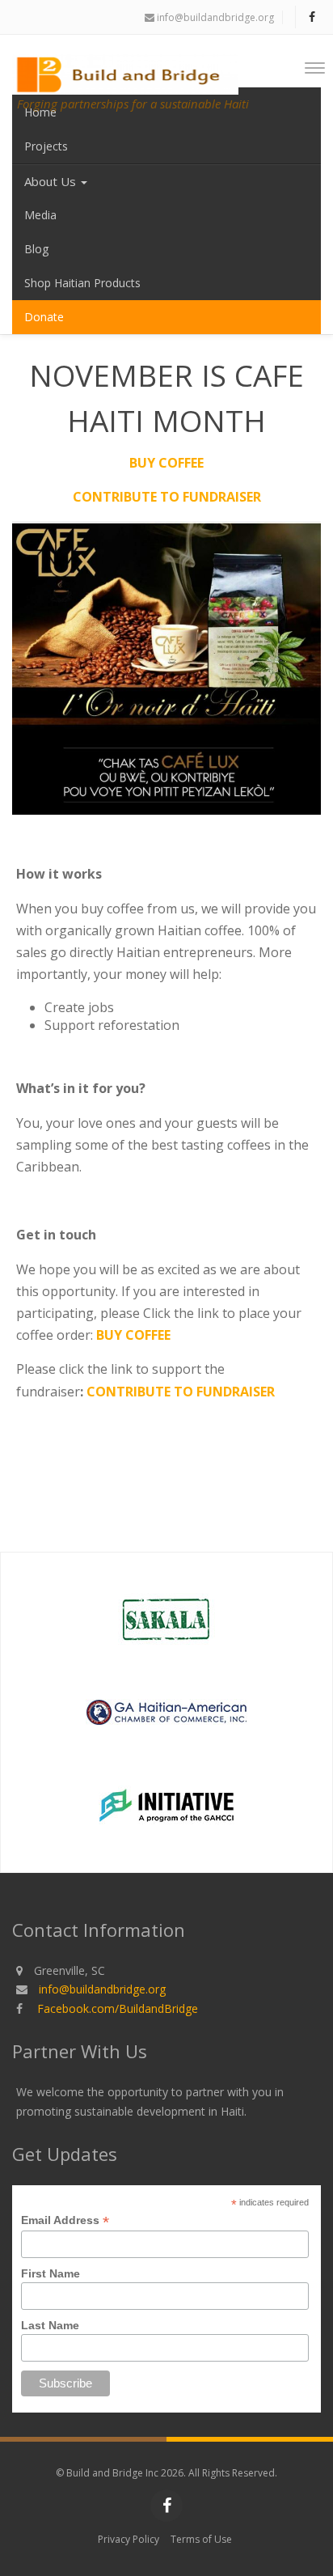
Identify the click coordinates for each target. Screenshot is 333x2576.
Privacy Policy (129, 2539)
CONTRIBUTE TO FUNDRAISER (167, 497)
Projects (46, 146)
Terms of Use (201, 2539)
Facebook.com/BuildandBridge (118, 2008)
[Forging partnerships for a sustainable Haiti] (131, 63)
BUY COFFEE (166, 463)
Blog (36, 249)
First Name (51, 2273)
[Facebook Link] (312, 17)
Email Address (65, 2220)
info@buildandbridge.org (214, 17)
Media (40, 215)
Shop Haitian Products (82, 283)
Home (40, 112)
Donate (44, 317)
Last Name (50, 2325)
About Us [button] (52, 181)
